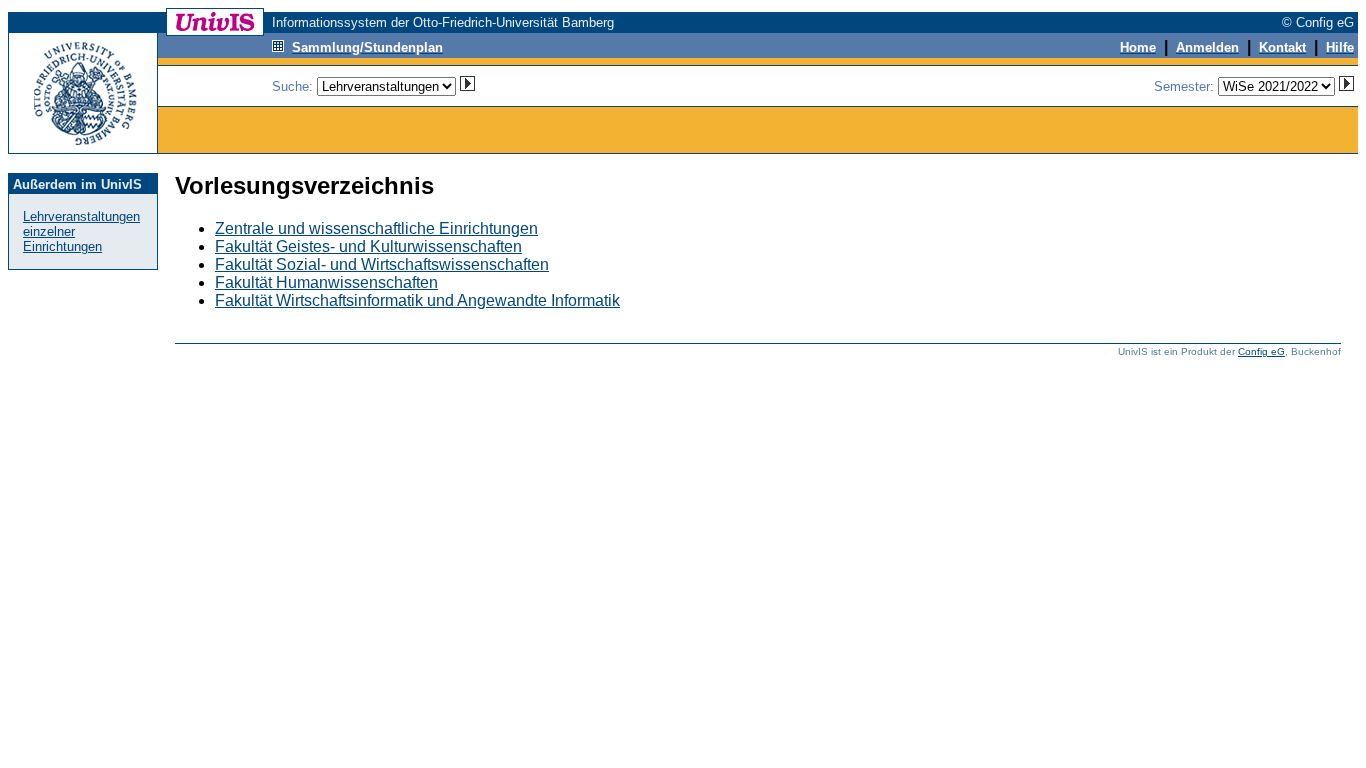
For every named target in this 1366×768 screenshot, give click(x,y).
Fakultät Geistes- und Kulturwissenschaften (368, 246)
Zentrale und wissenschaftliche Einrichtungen (376, 228)
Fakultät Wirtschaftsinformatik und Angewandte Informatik (417, 300)
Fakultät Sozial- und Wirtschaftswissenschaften (382, 264)
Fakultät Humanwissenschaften (326, 282)
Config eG (1261, 351)
